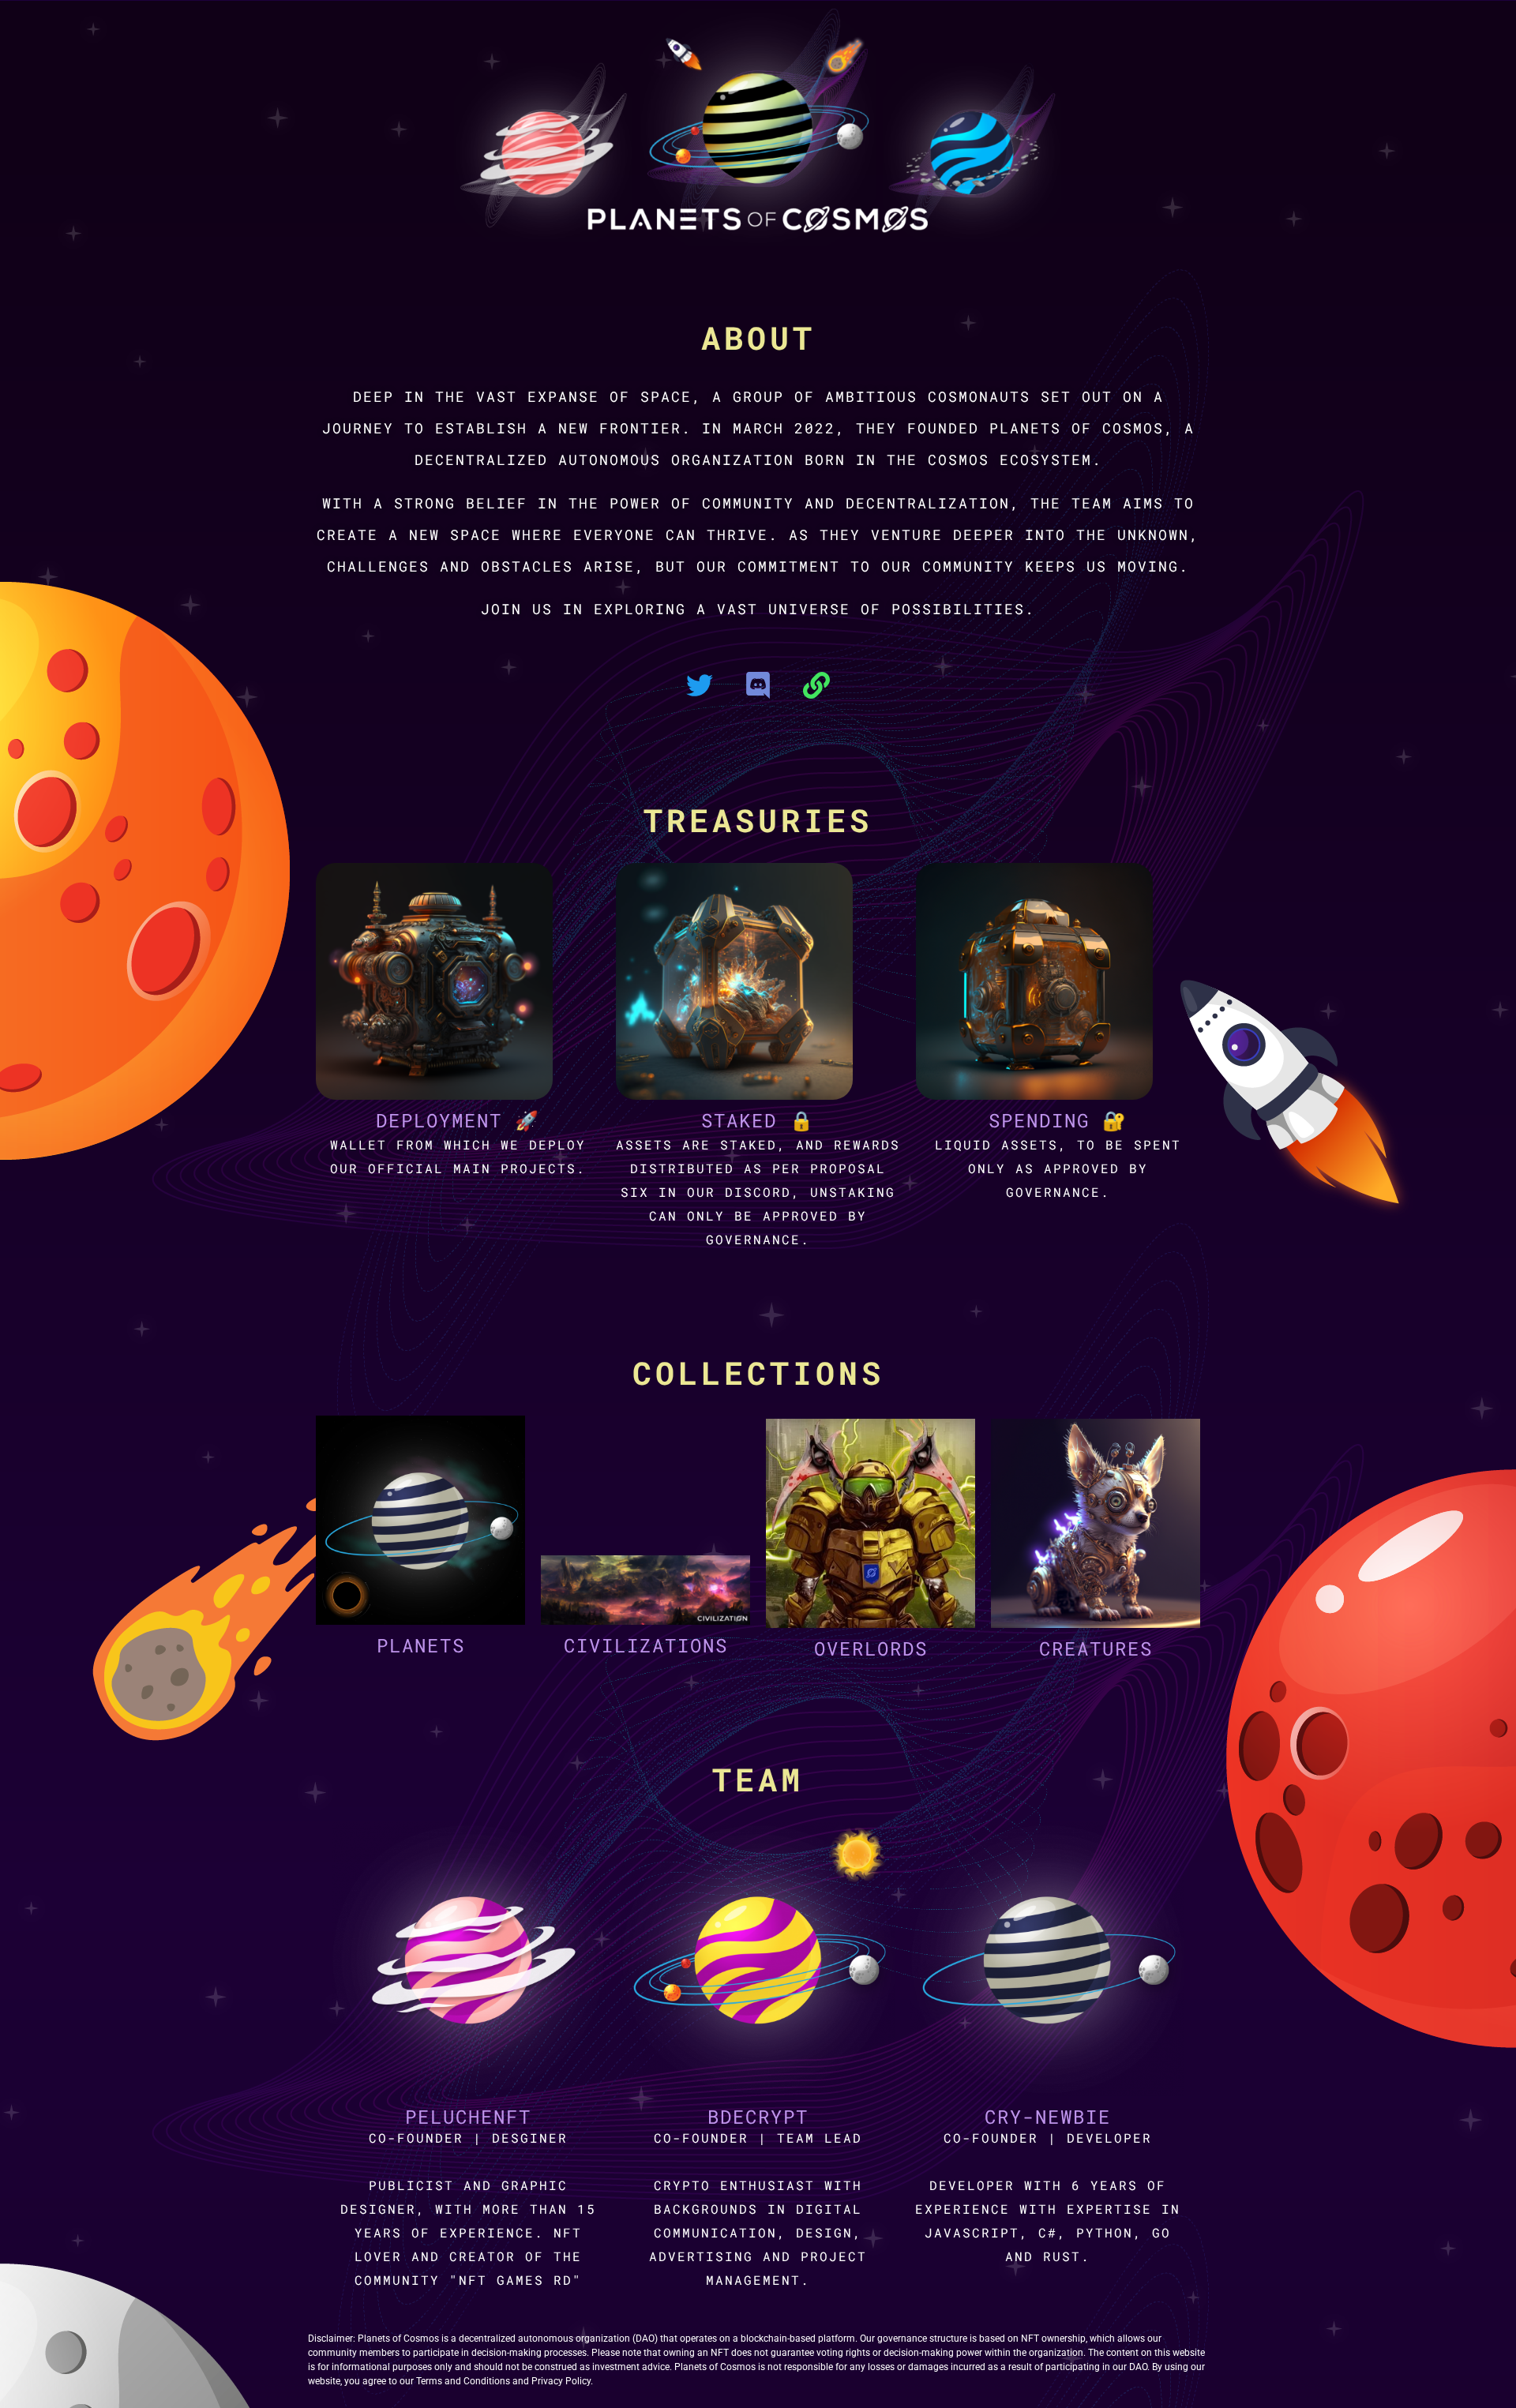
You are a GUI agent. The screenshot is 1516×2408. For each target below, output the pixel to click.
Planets (421, 1645)
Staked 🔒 (758, 1120)
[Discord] (758, 685)
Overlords (871, 1648)
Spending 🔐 (1058, 1120)
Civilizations (646, 1645)
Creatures (1096, 1648)
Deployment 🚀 (458, 1120)
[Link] (816, 685)
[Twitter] (700, 685)
